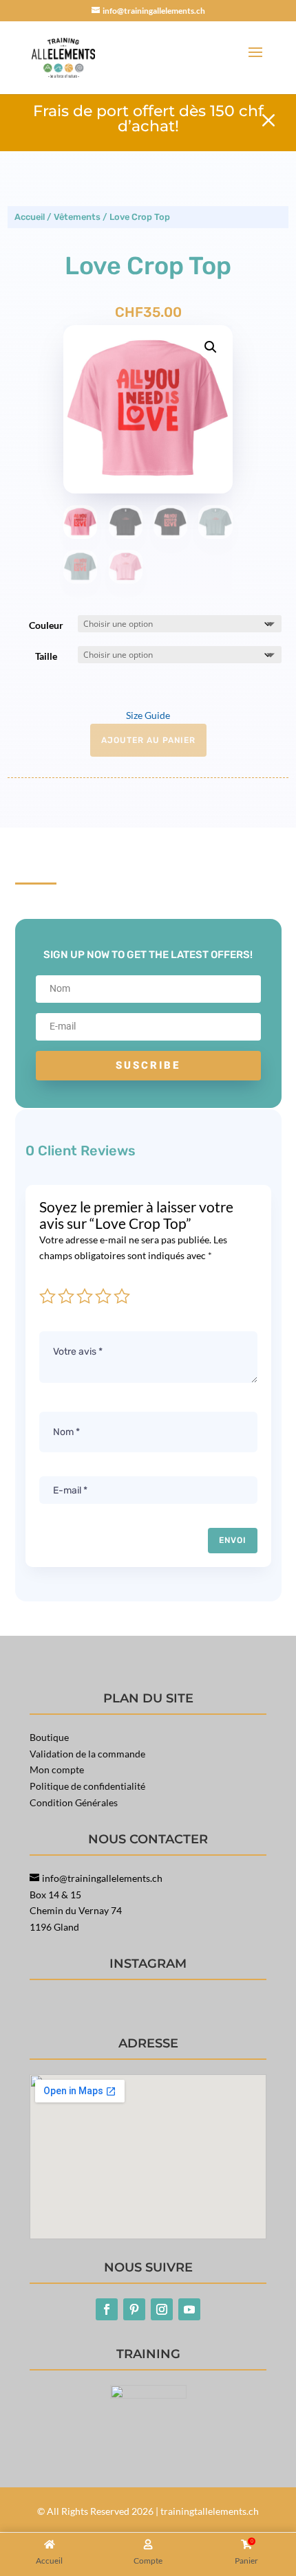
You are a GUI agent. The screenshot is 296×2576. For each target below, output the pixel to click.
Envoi (233, 1540)
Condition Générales (74, 1802)
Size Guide (148, 715)
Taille (46, 656)
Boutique (49, 1737)
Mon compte (57, 1769)
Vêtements (77, 217)
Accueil (30, 217)
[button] (211, 347)
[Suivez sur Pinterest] (134, 2309)
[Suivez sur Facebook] (107, 2309)
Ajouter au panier (148, 740)
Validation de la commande (87, 1754)
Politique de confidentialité (87, 1786)
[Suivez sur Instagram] (162, 2309)
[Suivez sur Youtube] (189, 2309)
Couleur (46, 625)
